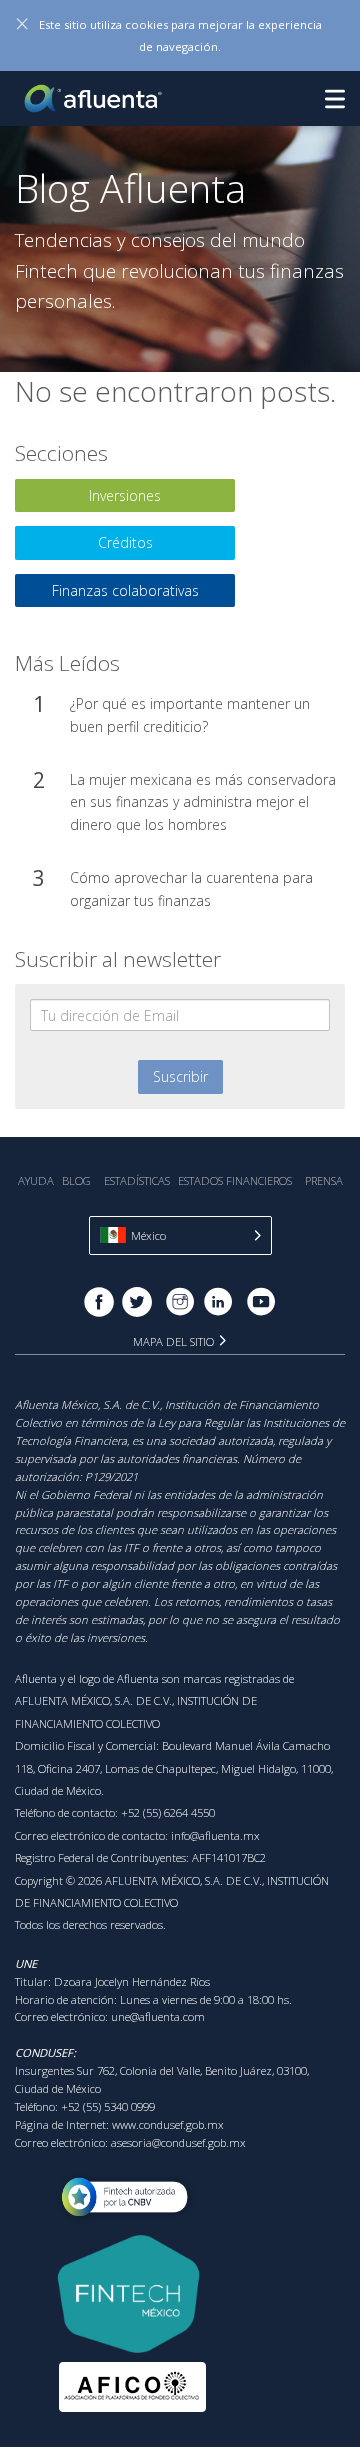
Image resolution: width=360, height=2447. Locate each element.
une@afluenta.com (158, 2016)
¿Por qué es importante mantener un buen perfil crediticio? (190, 714)
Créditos (125, 542)
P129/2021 (111, 1476)
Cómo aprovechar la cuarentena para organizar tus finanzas (191, 888)
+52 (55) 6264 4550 (168, 1812)
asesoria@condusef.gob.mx (178, 2142)
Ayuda (36, 1180)
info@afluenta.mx (215, 1835)
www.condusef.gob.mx (168, 2124)
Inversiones (125, 495)
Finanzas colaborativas (125, 590)
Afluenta (95, 98)
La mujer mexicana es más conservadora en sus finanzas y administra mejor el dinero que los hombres (203, 802)
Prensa (324, 1180)
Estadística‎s (137, 1180)
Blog (76, 1180)
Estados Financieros (235, 1180)
